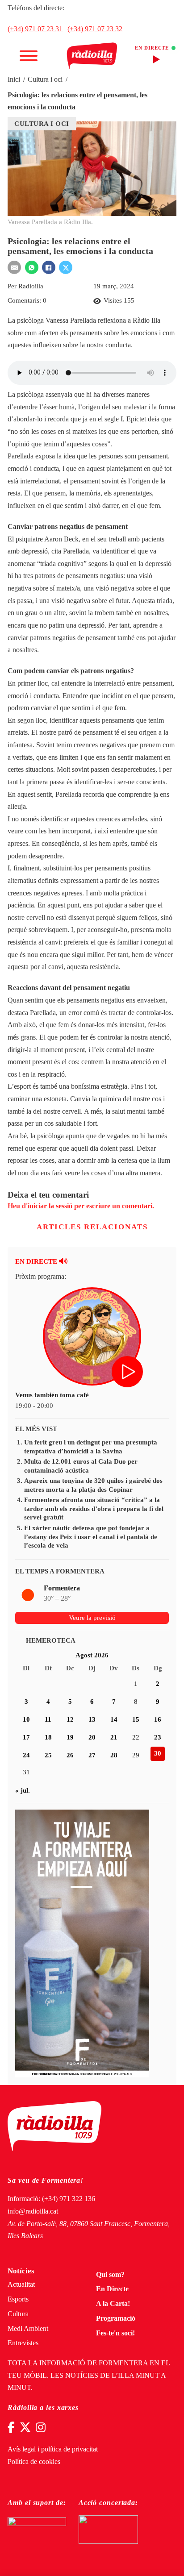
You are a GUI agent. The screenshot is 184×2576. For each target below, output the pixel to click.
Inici (14, 79)
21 (114, 1737)
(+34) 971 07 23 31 (35, 29)
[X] (66, 267)
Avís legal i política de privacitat (53, 2449)
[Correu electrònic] (14, 267)
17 (26, 1737)
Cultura (18, 2314)
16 (158, 1719)
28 (114, 1755)
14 (114, 1719)
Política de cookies (34, 2462)
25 (48, 1755)
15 (136, 1719)
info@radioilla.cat (33, 2211)
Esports (18, 2299)
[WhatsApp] (32, 267)
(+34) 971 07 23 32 (95, 29)
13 (92, 1719)
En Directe (112, 2289)
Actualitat (21, 2285)
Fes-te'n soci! (115, 2333)
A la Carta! (113, 2304)
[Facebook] (49, 267)
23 (158, 1737)
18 (48, 1737)
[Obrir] (29, 56)
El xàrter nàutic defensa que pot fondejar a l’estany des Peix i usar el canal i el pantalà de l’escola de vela (91, 1537)
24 (26, 1755)
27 (92, 1755)
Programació (116, 2318)
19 (70, 1737)
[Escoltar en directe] (128, 1373)
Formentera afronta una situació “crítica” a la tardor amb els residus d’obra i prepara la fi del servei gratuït (94, 1509)
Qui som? (110, 2275)
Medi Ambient (28, 2329)
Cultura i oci (45, 79)
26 (70, 1755)
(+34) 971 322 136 (69, 2199)
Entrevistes (23, 2343)
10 (26, 1719)
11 (48, 1719)
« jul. (23, 1790)
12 (70, 1719)
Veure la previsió (92, 1618)
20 (92, 1737)
